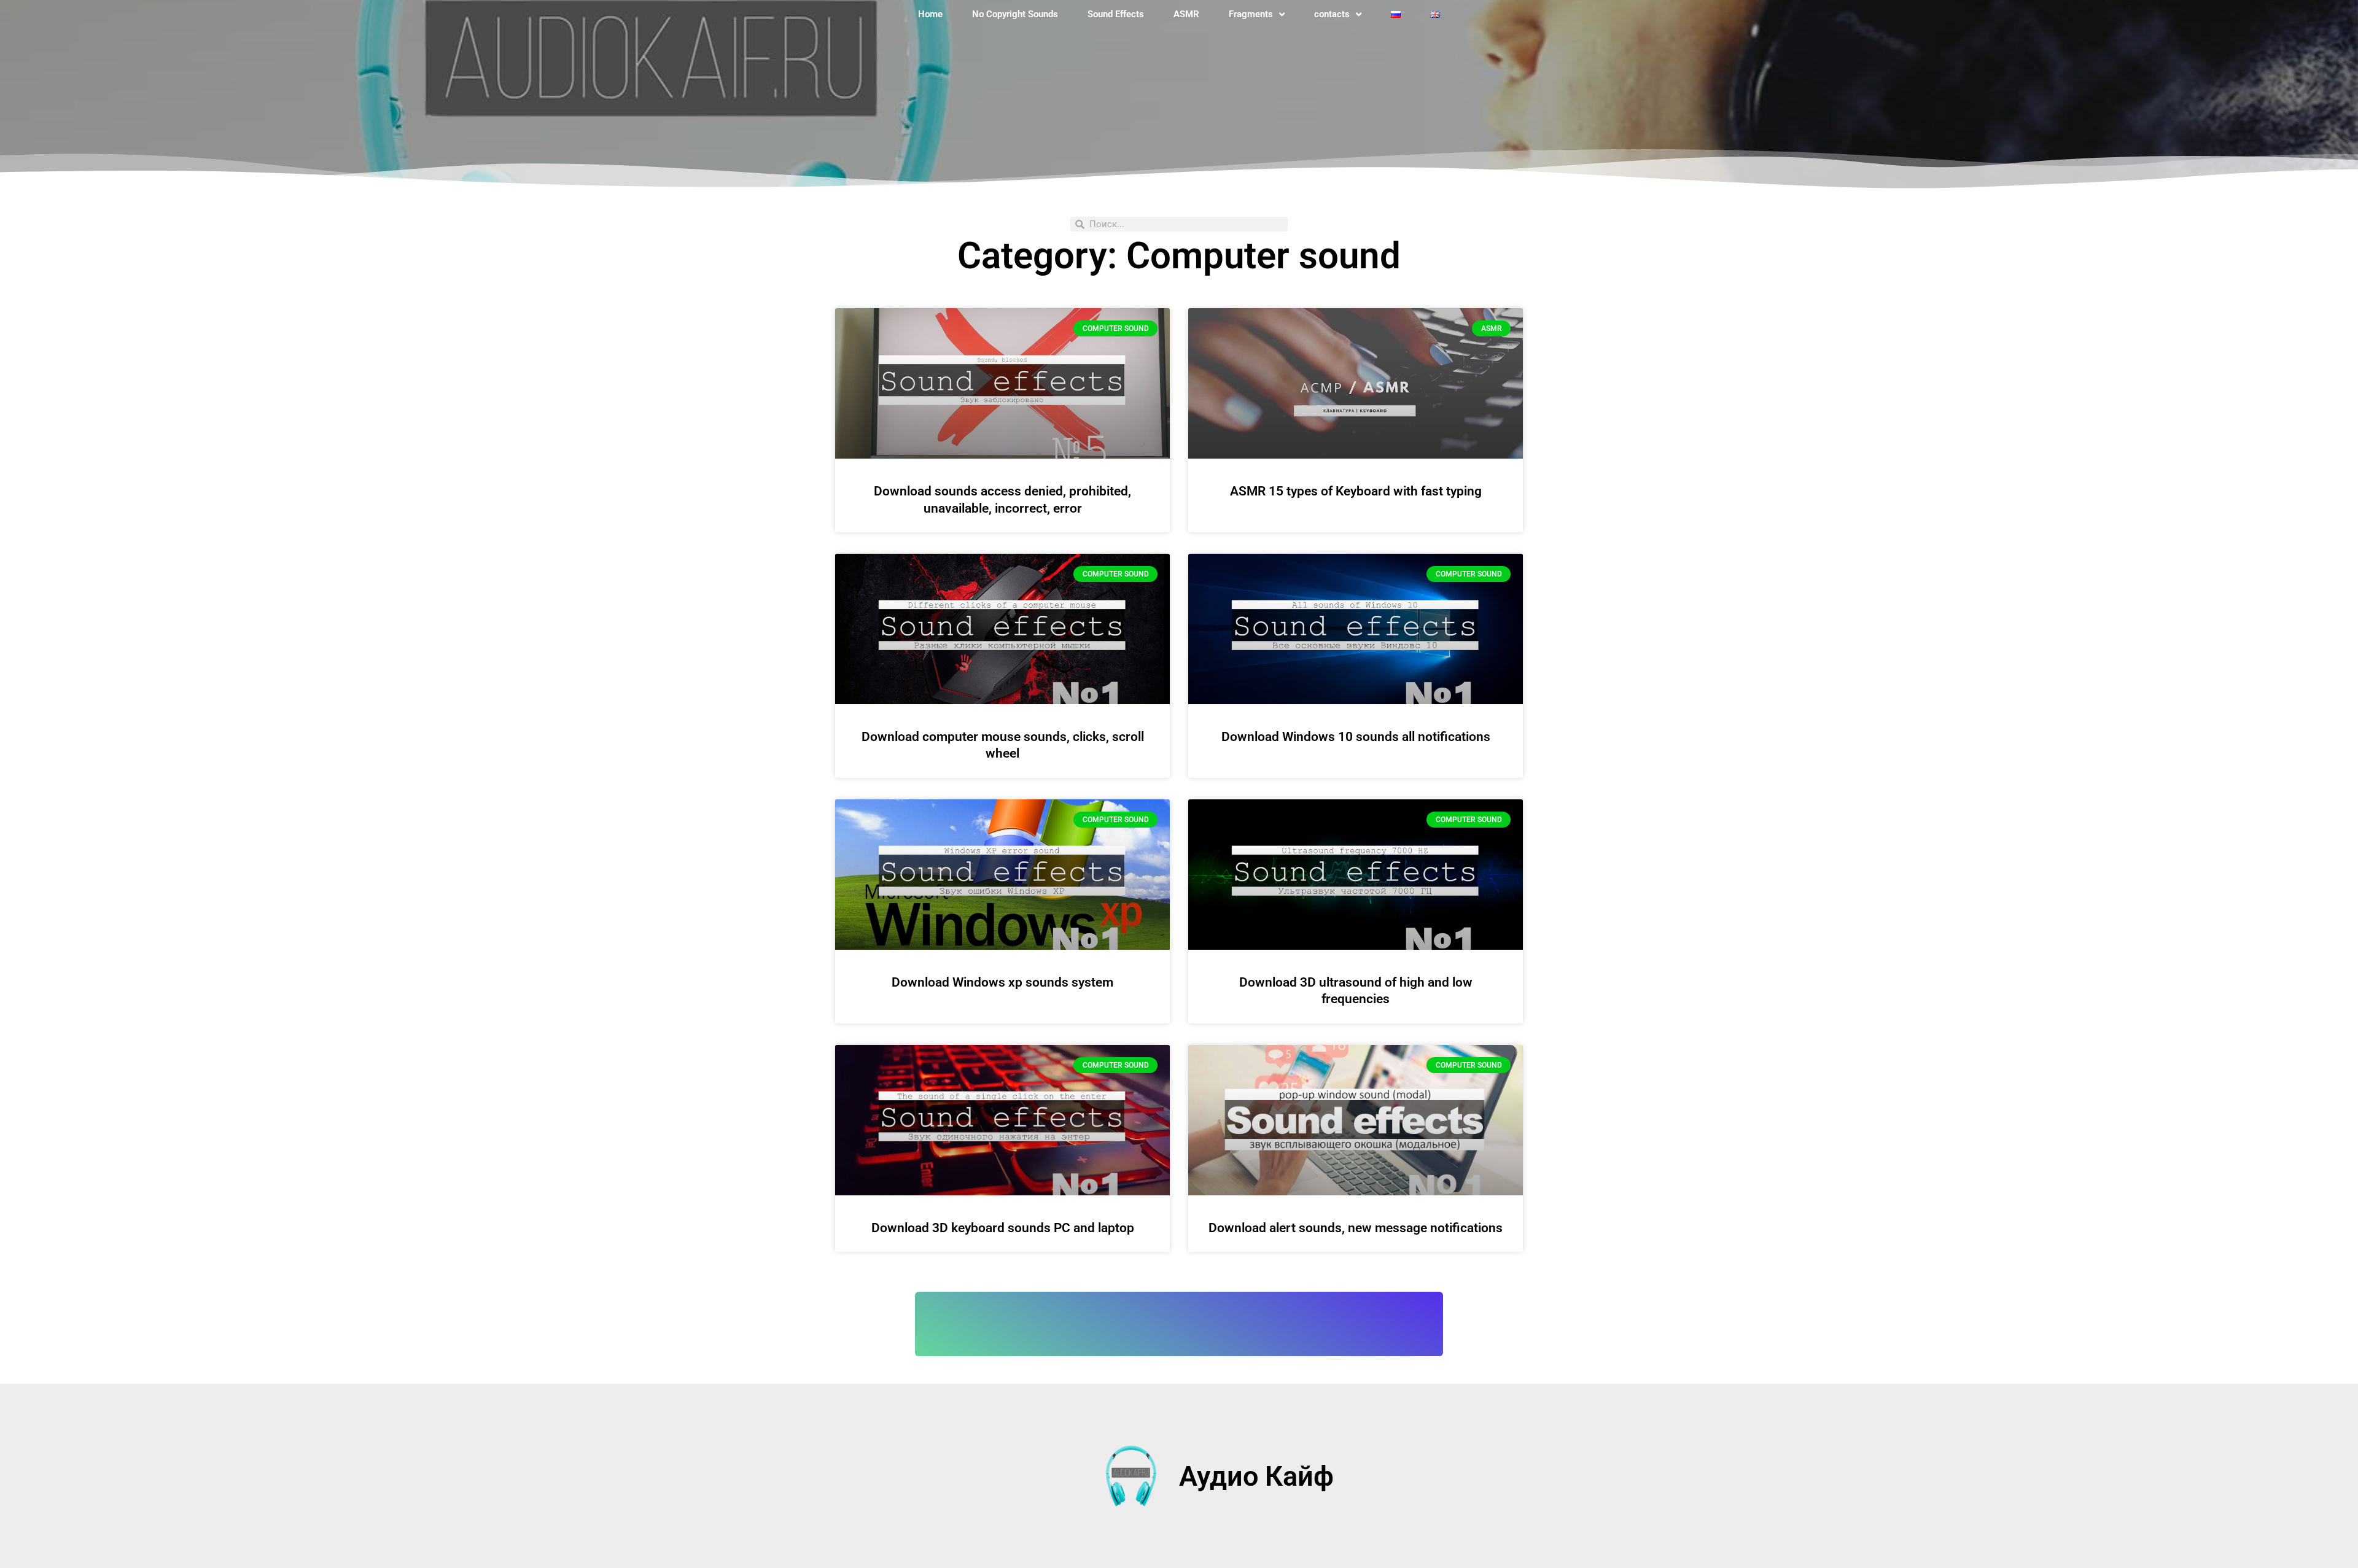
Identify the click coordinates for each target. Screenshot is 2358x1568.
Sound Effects (1116, 14)
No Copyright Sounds (1015, 14)
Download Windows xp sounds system (1002, 982)
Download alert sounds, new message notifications (1356, 1228)
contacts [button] (1332, 14)
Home (930, 14)
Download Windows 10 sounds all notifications (1356, 737)
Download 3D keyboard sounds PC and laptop (1003, 1228)
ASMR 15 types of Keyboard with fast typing (1356, 491)
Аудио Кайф (1256, 1476)
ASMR (1186, 14)
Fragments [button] (1251, 14)
